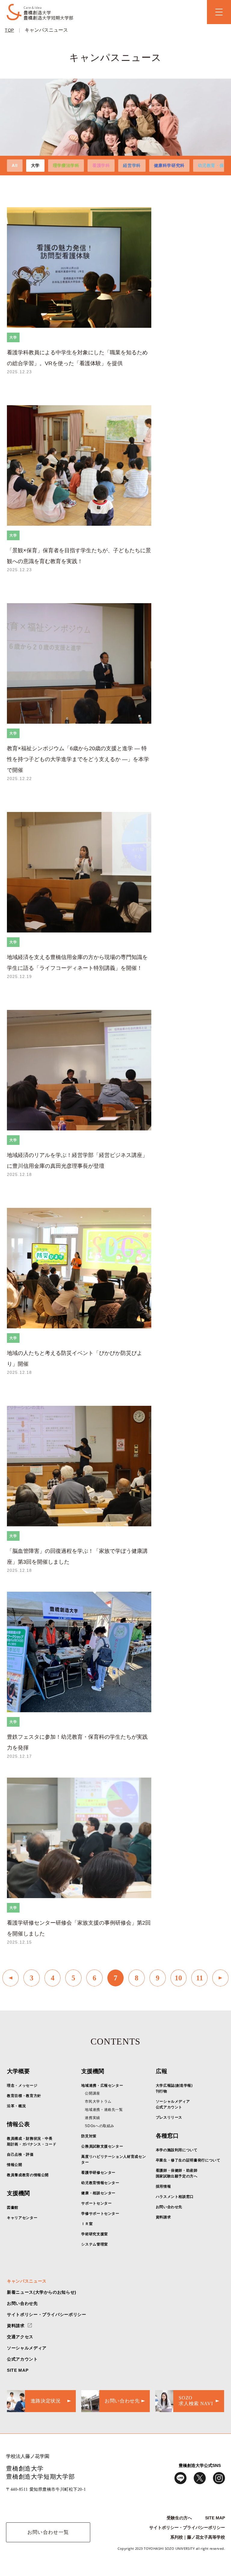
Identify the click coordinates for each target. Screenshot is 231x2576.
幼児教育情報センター (100, 2183)
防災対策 (89, 2136)
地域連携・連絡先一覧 (104, 2110)
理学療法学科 (66, 165)
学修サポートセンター (100, 2214)
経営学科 (132, 165)
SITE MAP (18, 2370)
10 (178, 1978)
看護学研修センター (98, 2173)
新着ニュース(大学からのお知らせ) (42, 2292)
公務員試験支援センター (102, 2146)
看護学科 (101, 165)
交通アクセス (20, 2337)
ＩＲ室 (87, 2224)
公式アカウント (22, 2359)
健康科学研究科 (169, 165)
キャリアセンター (22, 2218)
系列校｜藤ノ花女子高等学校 (198, 2537)
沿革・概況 (16, 2106)
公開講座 (92, 2093)
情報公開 (15, 2165)
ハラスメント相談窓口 (175, 2197)
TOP (9, 30)
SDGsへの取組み (100, 2126)
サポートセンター (96, 2203)
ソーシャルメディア (27, 2348)
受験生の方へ (179, 2518)
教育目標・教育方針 (24, 2096)
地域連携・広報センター (102, 2086)
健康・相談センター (98, 2193)
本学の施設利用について (177, 2150)
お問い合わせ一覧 (48, 2532)
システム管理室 (94, 2244)
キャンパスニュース (46, 30)
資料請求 (163, 2217)
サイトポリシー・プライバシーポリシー (47, 2314)
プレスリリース (169, 2117)
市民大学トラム (98, 2101)
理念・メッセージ (22, 2086)
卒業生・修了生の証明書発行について (188, 2160)
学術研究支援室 (94, 2234)
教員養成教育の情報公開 (28, 2175)
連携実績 (92, 2118)
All (15, 165)
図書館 (13, 2208)
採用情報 (163, 2186)
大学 (35, 165)
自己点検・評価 (20, 2155)
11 (200, 1978)
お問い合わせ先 (169, 2207)
